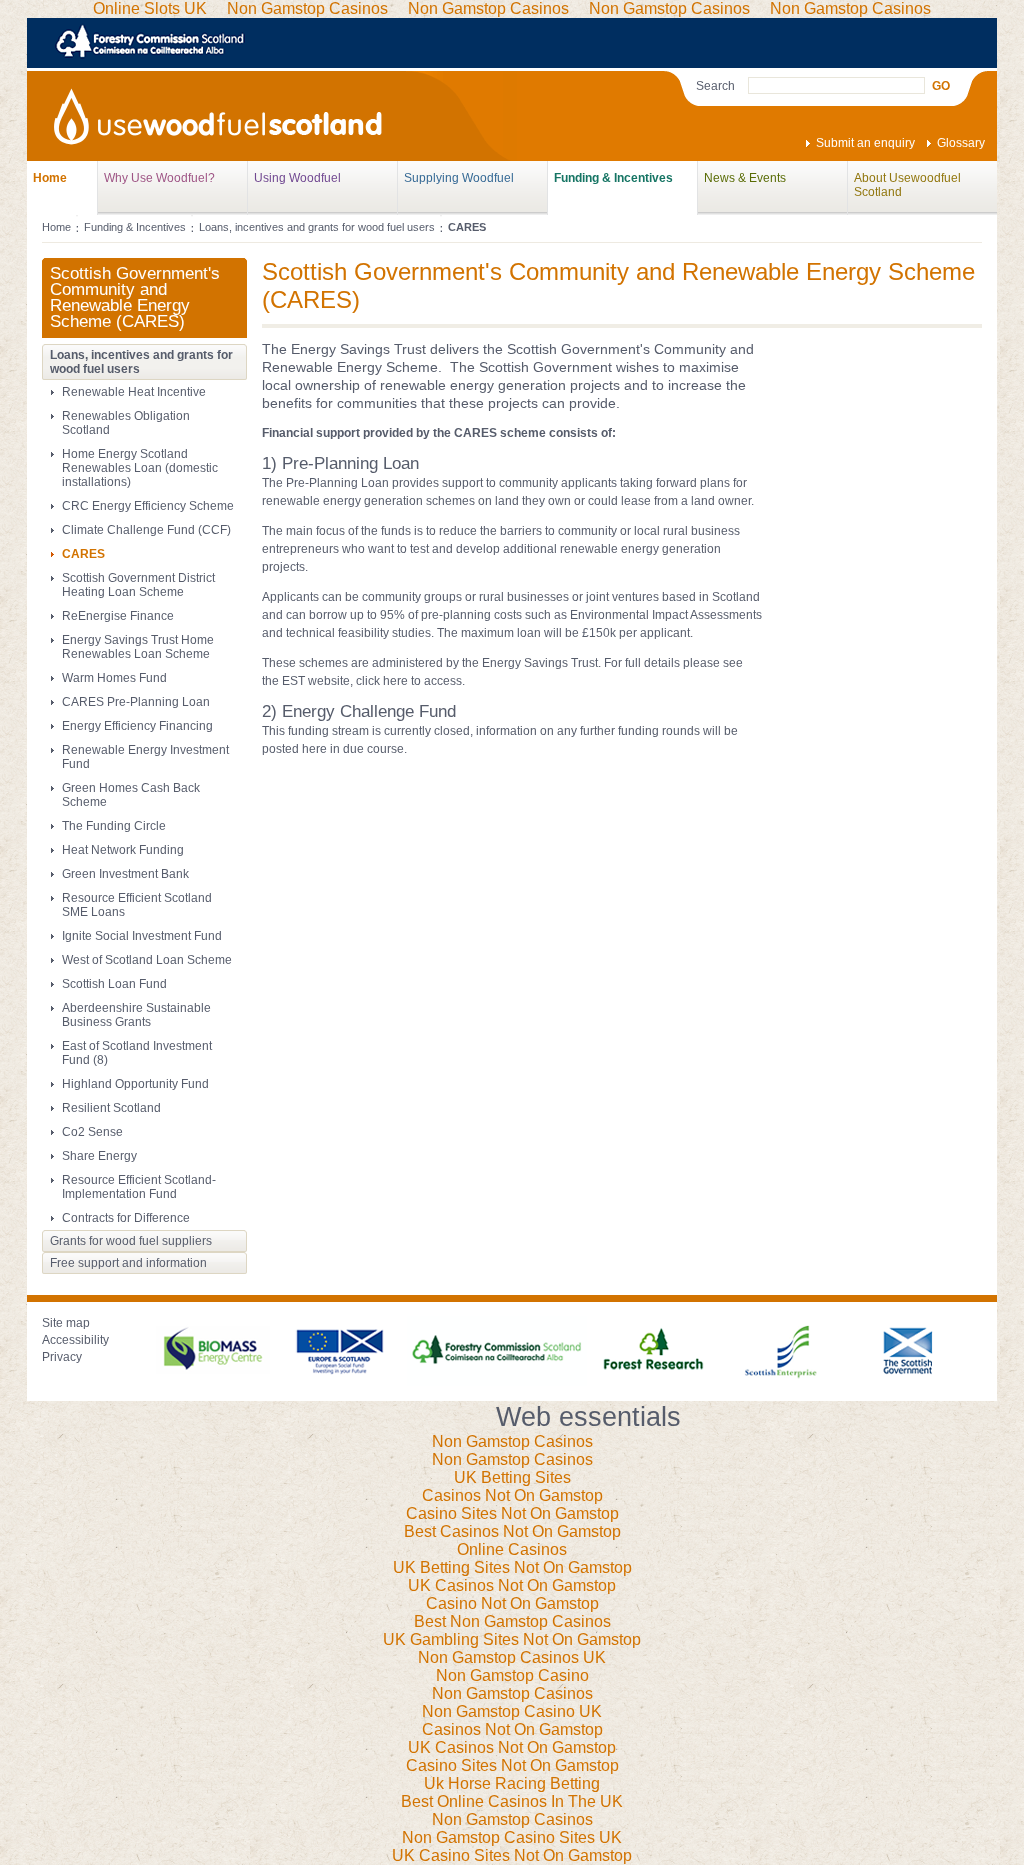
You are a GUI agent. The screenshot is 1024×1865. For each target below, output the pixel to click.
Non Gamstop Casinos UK (512, 1657)
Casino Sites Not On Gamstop (512, 1513)
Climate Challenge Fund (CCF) (146, 530)
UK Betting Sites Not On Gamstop (512, 1567)
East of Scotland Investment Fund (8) (137, 1053)
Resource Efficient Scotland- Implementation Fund (139, 1187)
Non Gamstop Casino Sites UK (512, 1837)
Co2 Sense (92, 1132)
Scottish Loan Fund (114, 984)
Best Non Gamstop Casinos (512, 1621)
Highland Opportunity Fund (135, 1084)
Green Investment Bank (125, 874)
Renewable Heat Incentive (134, 392)
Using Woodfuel (297, 177)
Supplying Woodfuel (459, 177)
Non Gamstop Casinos (512, 1441)
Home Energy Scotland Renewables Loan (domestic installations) (140, 468)
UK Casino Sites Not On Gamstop (512, 1855)
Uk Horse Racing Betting (512, 1783)
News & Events (745, 177)
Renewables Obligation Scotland (126, 423)
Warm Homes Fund (114, 678)
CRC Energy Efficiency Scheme (148, 506)
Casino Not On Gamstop (512, 1603)
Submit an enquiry (865, 143)
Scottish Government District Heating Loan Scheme (138, 585)
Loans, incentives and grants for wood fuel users (317, 227)
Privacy (62, 1357)
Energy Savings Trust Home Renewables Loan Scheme (138, 647)
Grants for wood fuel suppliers (131, 1241)
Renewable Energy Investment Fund (145, 757)
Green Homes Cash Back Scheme (131, 795)
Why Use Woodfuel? (159, 177)
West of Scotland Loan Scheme (147, 960)
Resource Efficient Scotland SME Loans (137, 905)
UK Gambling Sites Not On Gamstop (512, 1639)
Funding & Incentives (613, 177)
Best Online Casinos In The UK (512, 1801)
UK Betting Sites (512, 1477)
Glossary (961, 143)
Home (50, 177)
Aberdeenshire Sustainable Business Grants (136, 1015)
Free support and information (128, 1263)
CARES (83, 554)
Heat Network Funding (123, 850)
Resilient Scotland (111, 1108)
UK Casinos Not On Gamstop (512, 1585)
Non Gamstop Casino (512, 1675)
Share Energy (99, 1156)
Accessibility (75, 1340)
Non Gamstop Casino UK (512, 1711)
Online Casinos (512, 1549)
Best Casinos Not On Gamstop (512, 1531)
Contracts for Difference (126, 1218)
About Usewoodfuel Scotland (907, 184)
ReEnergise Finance (118, 616)
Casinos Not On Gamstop (512, 1495)
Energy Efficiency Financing (137, 726)
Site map (66, 1323)
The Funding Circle (114, 826)
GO (941, 86)
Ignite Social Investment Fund (142, 936)
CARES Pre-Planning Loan (136, 702)
